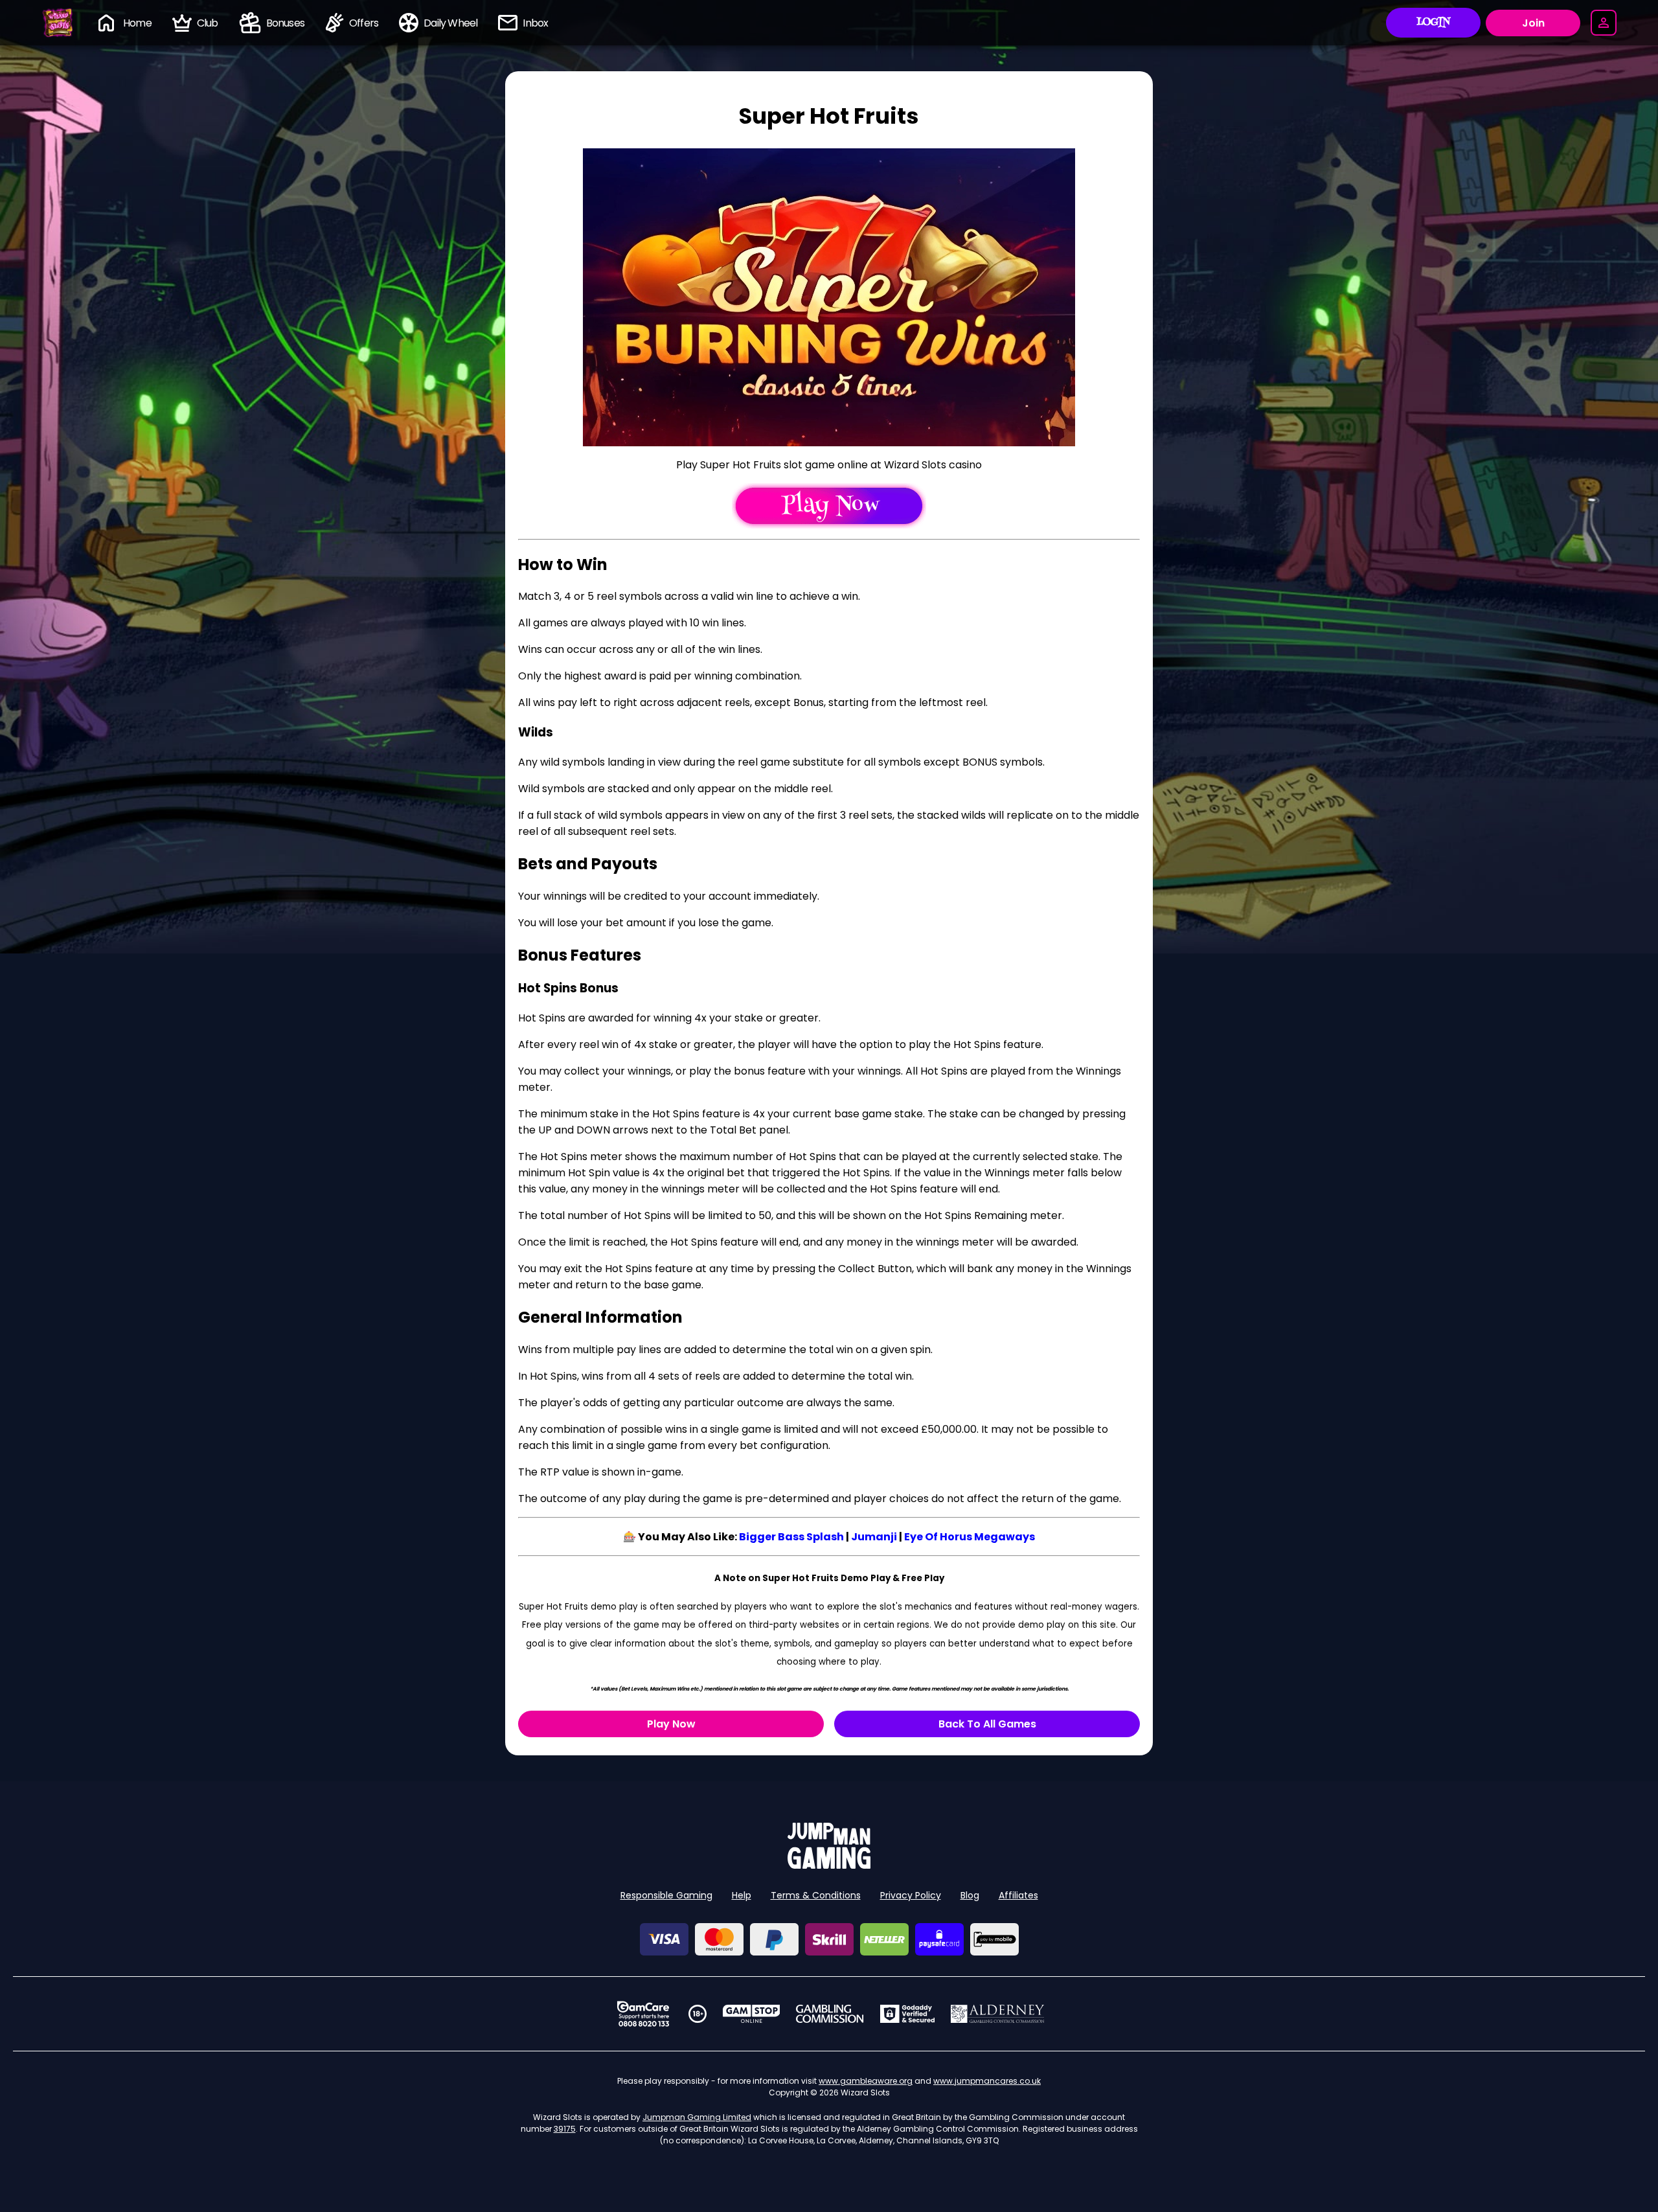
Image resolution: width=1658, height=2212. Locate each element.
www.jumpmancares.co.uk (987, 2081)
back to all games (987, 1724)
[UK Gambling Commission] (830, 2014)
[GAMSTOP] (752, 2014)
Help (742, 1895)
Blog (970, 1895)
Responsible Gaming (666, 1895)
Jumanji (874, 1537)
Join (1533, 23)
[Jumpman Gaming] (829, 1865)
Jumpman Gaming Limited (697, 2117)
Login (1434, 23)
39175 (565, 2129)
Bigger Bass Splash (791, 1537)
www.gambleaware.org (866, 2081)
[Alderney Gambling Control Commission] (998, 2014)
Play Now (671, 1724)
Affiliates (1018, 1895)
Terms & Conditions (816, 1895)
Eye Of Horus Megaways (970, 1537)
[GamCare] (643, 2014)
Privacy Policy (911, 1895)
